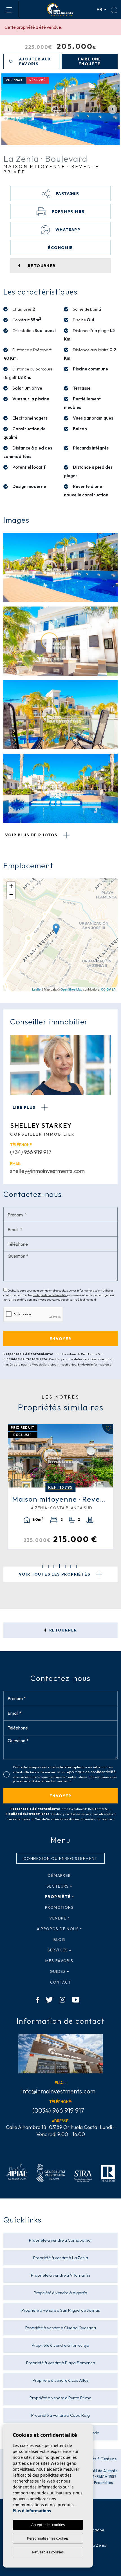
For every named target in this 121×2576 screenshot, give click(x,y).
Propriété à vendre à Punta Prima (60, 2398)
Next (113, 109)
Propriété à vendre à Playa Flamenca (61, 2363)
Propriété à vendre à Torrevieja (60, 2345)
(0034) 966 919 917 (58, 2110)
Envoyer (60, 1796)
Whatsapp (67, 230)
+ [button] (11, 886)
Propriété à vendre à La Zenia (61, 2258)
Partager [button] (67, 193)
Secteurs (58, 1886)
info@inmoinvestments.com (58, 2091)
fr (100, 9)
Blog (60, 1940)
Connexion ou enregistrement (60, 1859)
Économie (60, 248)
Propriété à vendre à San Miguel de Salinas (61, 2310)
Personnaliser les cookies (48, 2538)
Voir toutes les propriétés (55, 1574)
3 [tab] (54, 1566)
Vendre (58, 1918)
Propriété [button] (58, 1897)
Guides (58, 1971)
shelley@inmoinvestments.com (47, 1171)
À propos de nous (58, 1929)
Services (58, 1950)
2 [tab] (48, 1566)
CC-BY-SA (108, 989)
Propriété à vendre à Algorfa (60, 2293)
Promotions (59, 1907)
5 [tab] (65, 1566)
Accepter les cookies (48, 2525)
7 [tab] (76, 1566)
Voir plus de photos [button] (32, 835)
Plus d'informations (32, 2511)
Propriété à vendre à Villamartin (60, 2275)
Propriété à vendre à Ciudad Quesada (61, 2328)
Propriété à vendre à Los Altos (61, 2380)
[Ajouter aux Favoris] (110, 1429)
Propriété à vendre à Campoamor (61, 2240)
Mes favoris (59, 1961)
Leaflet (37, 989)
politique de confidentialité (50, 1295)
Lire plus (25, 1107)
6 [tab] (71, 1566)
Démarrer (59, 1875)
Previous (8, 109)
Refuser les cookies (48, 2552)
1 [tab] (43, 1566)
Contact (61, 1982)
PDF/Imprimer (67, 211)
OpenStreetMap (71, 989)
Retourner (63, 1630)
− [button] (11, 894)
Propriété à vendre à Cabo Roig (60, 2415)
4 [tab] (60, 1566)
